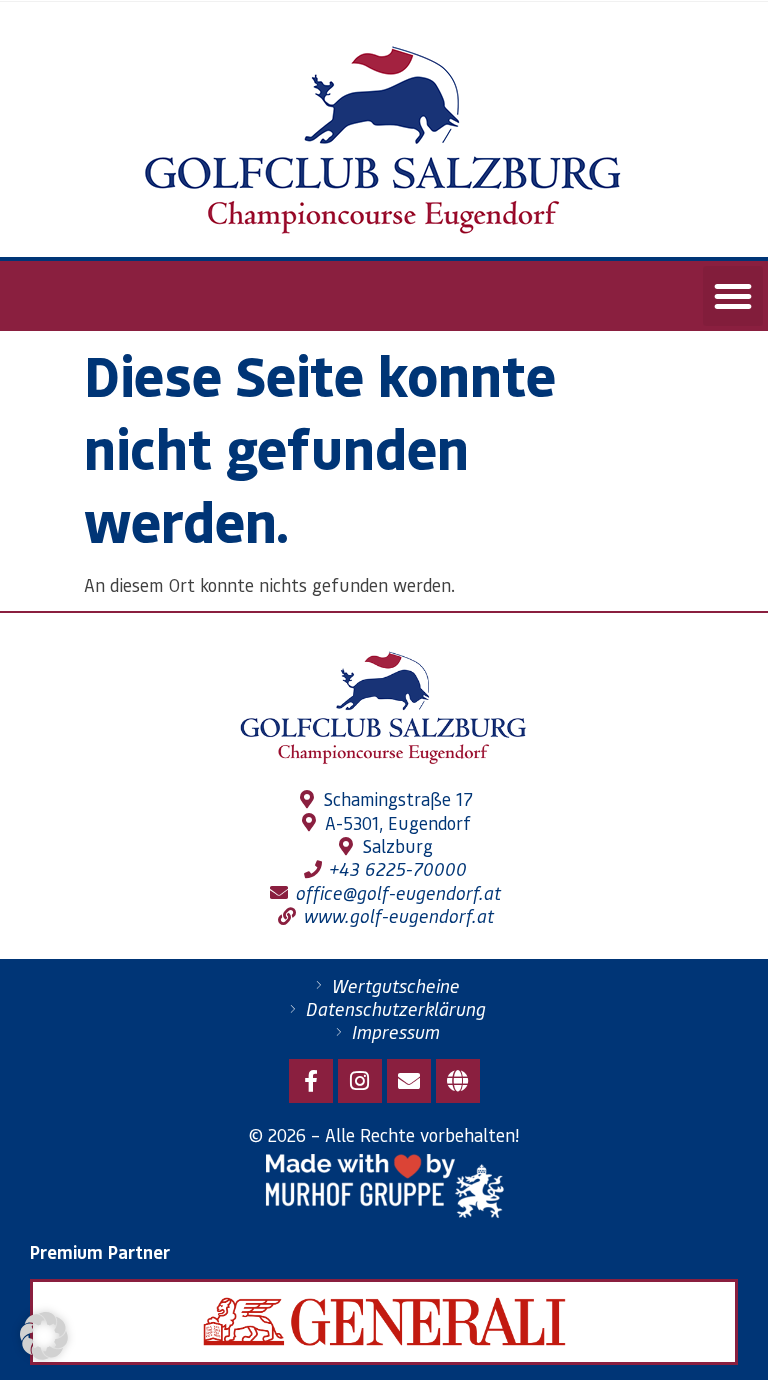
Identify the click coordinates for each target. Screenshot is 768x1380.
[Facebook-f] (311, 1081)
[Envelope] (409, 1081)
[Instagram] (360, 1081)
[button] (733, 296)
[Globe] (458, 1081)
